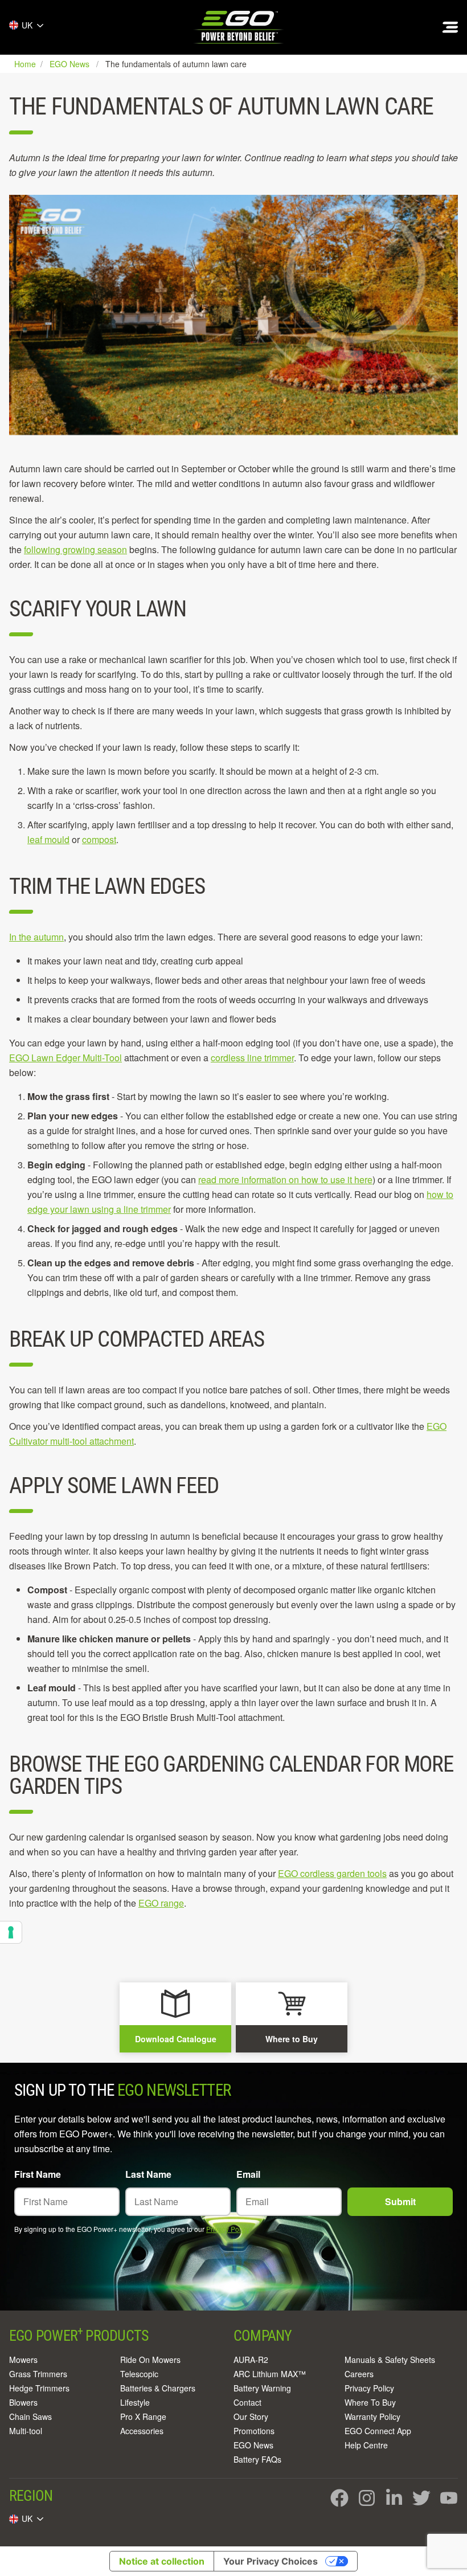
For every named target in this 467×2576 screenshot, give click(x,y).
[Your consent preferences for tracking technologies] (11, 1932)
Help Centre (366, 2445)
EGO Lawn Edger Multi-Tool (65, 1058)
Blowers (23, 2402)
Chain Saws (30, 2416)
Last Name (148, 2174)
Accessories (142, 2431)
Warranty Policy (372, 2416)
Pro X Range (143, 2416)
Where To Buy (370, 2402)
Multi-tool (26, 2431)
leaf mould (48, 839)
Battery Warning (262, 2388)
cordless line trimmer (252, 1058)
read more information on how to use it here (285, 1179)
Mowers (23, 2360)
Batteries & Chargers (158, 2388)
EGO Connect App (378, 2431)
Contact (247, 2402)
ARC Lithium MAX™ (270, 2374)
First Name (38, 2174)
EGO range (161, 1903)
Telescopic (139, 2374)
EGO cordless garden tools (332, 1873)
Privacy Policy (228, 2229)
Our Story (251, 2416)
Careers (359, 2374)
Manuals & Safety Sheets (390, 2360)
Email (248, 2174)
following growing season (75, 549)
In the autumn (36, 937)
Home (26, 64)
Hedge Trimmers (39, 2388)
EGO (239, 27)
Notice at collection (162, 2561)
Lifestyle (135, 2402)
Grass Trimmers (38, 2374)
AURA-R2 (251, 2360)
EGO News (253, 2445)
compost (99, 839)
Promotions (254, 2431)
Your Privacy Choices (271, 2561)
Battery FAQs (257, 2459)
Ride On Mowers (150, 2360)
